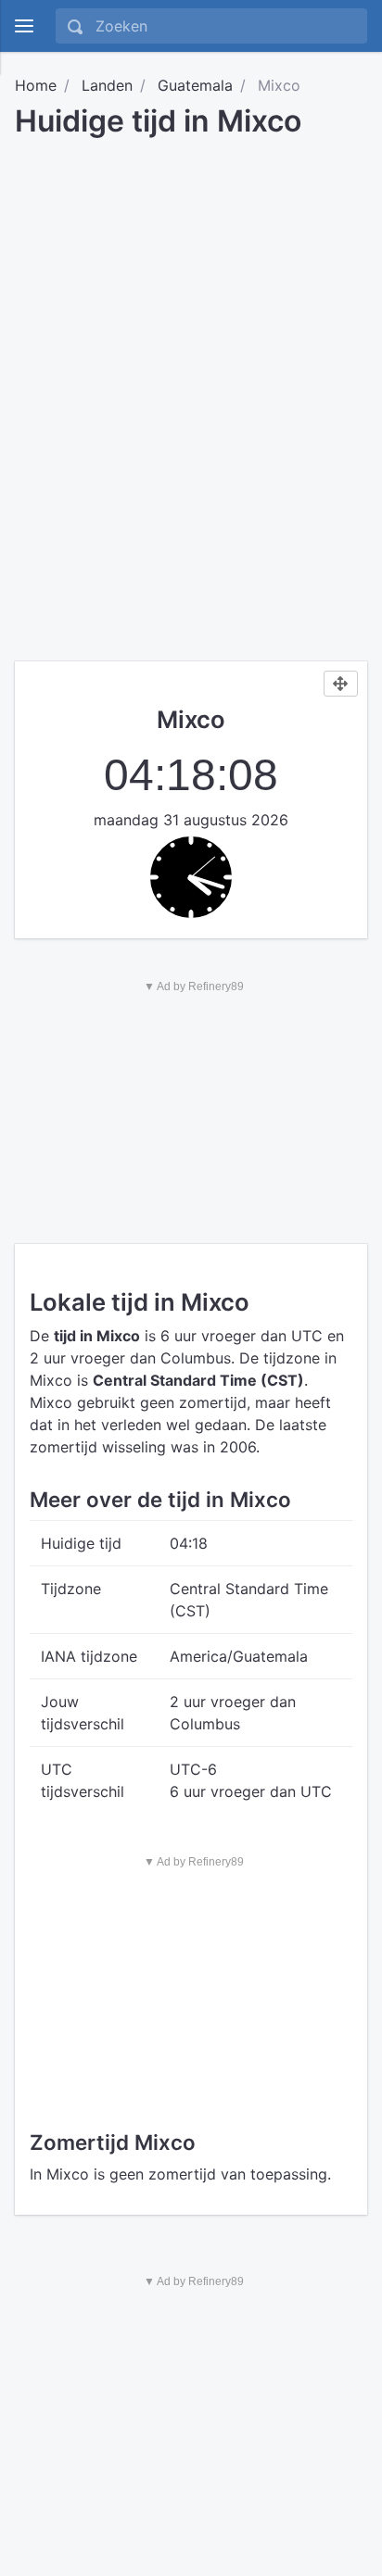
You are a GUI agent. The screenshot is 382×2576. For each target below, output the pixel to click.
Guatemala (195, 85)
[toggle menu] (24, 26)
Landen (107, 85)
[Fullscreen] (341, 684)
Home (36, 85)
